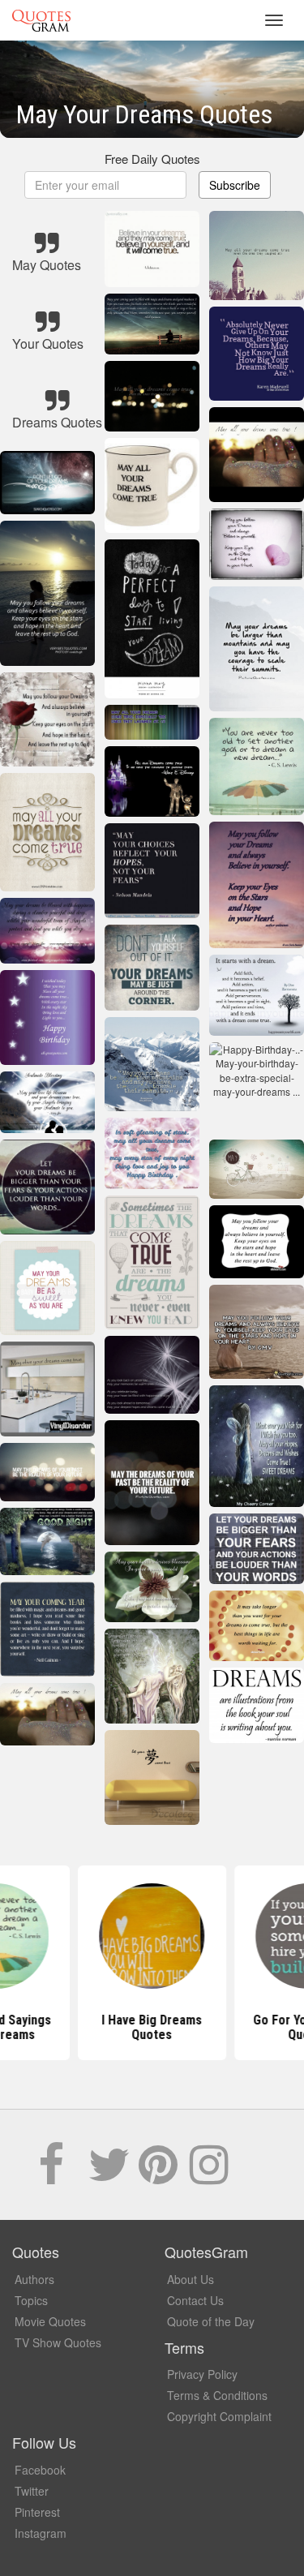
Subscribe (235, 185)
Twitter (32, 2491)
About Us (191, 2279)
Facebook (40, 2470)
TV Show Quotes (58, 2342)
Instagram (41, 2533)
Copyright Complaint (219, 2416)
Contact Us (195, 2300)
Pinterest (37, 2512)
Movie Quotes (50, 2321)
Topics (31, 2300)
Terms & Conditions (217, 2395)
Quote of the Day (211, 2321)
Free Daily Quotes (152, 159)
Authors (34, 2279)
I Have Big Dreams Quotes (152, 2027)
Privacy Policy (202, 2374)
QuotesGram (41, 20)
